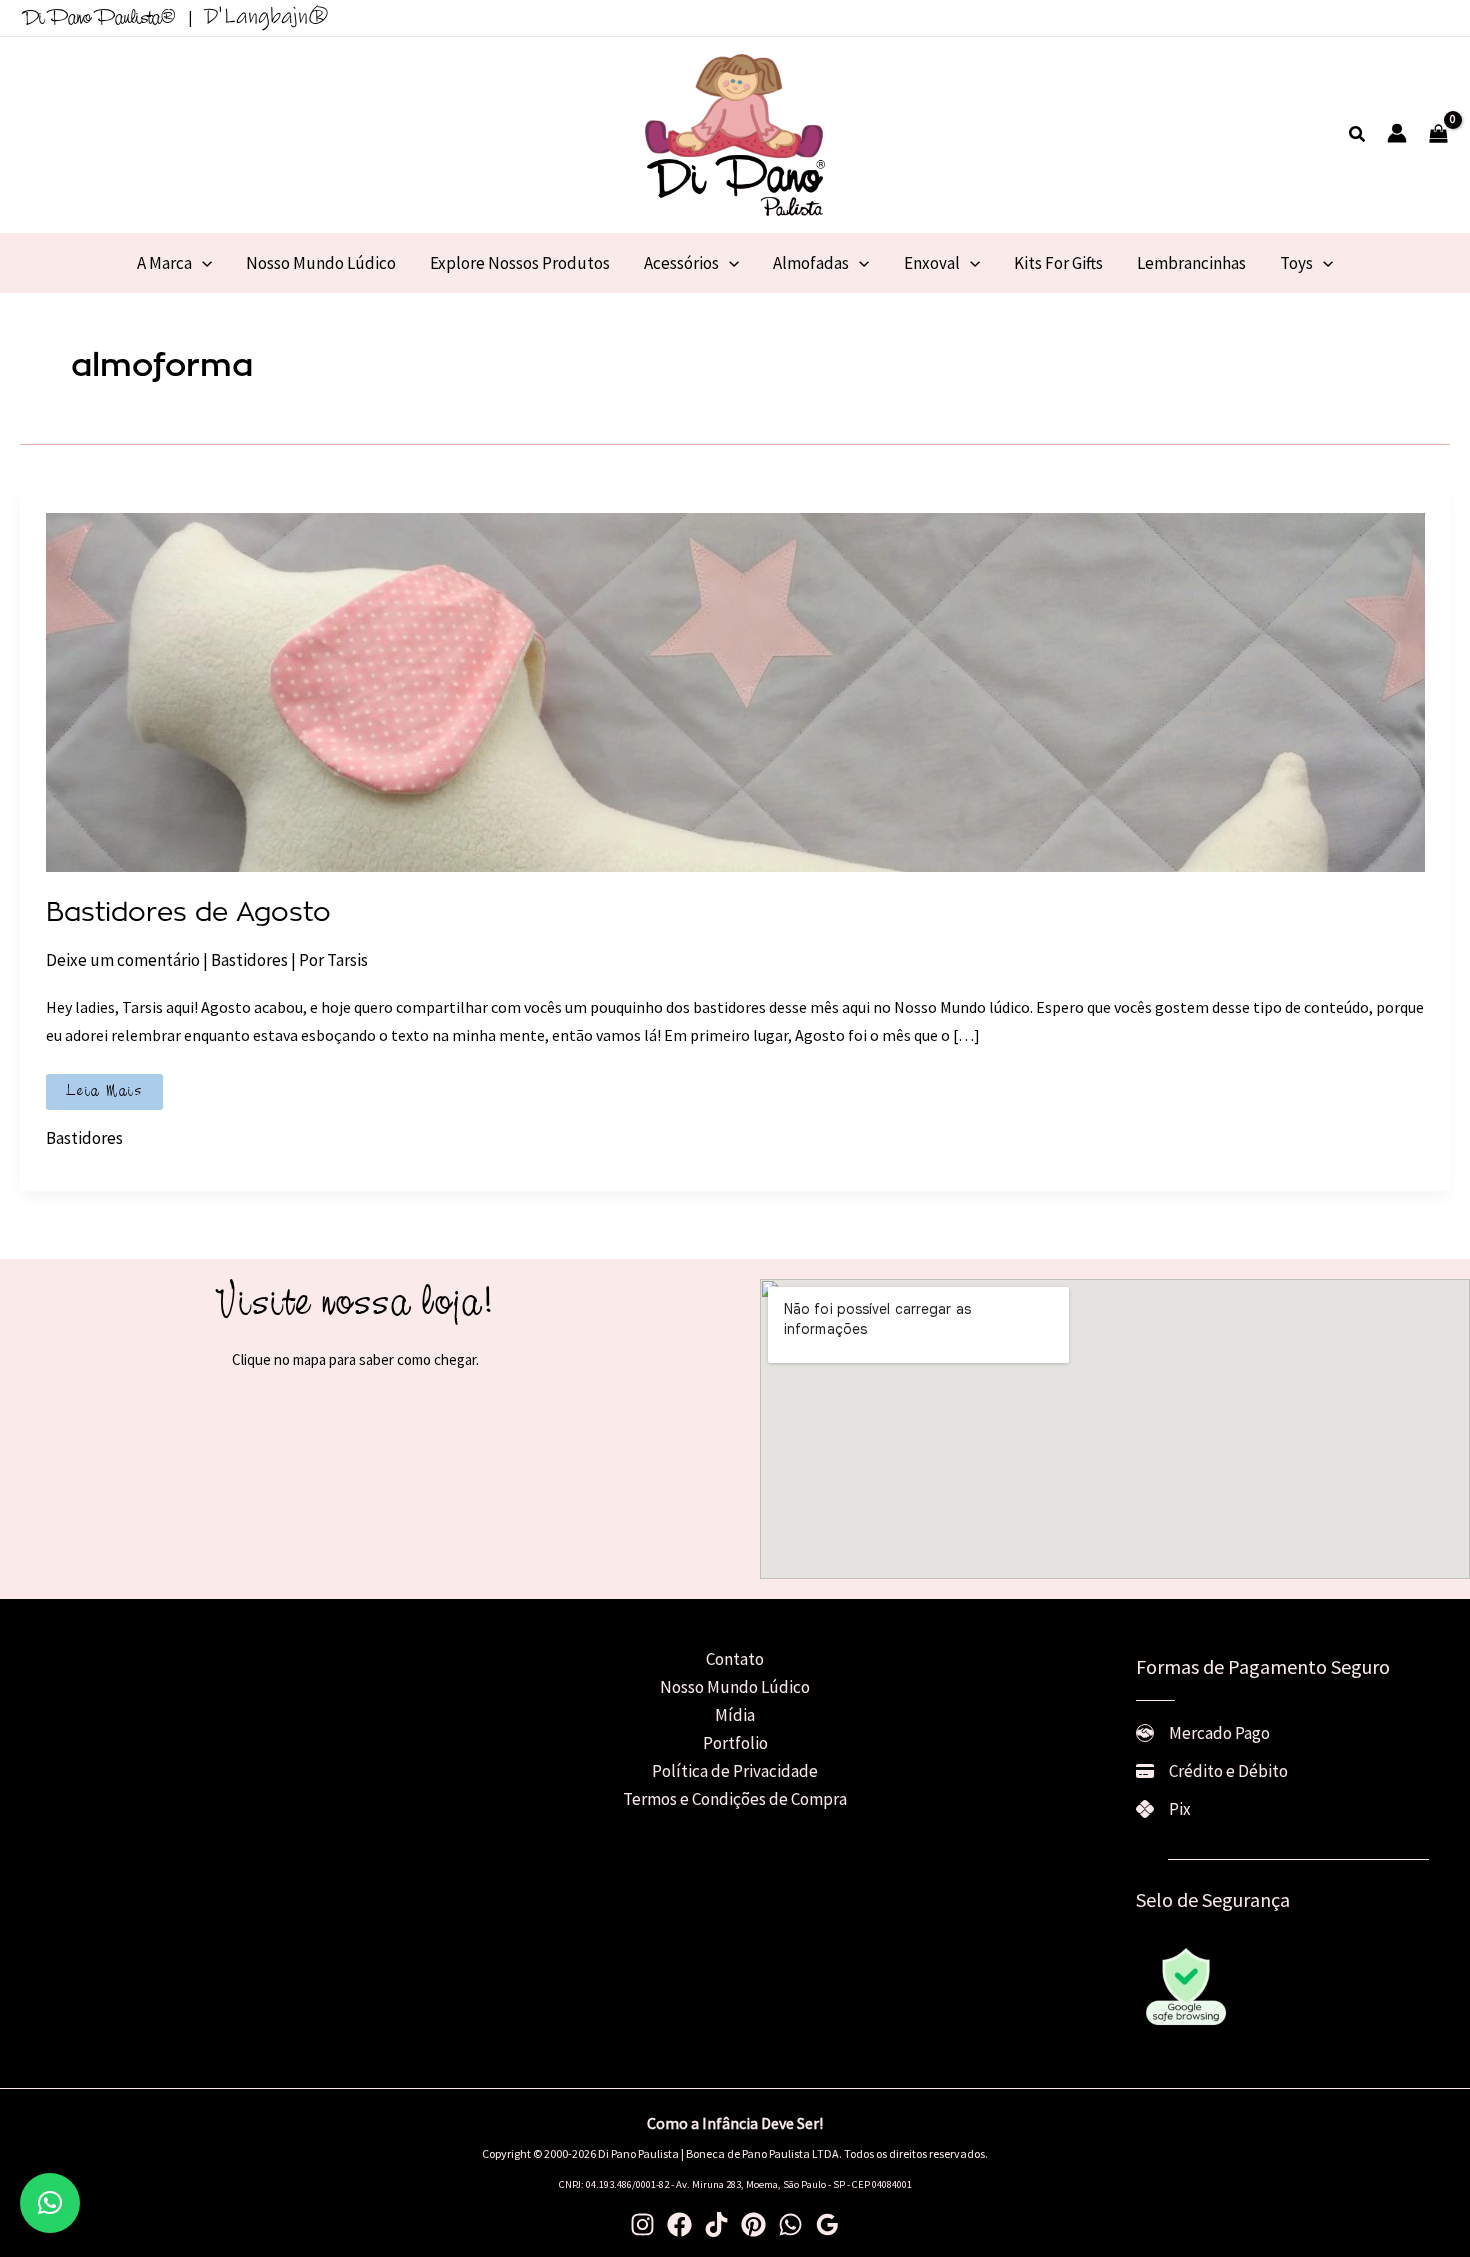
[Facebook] (679, 2224)
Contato (735, 1659)
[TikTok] (716, 2224)
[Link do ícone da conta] (1397, 133)
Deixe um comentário (123, 960)
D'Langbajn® (266, 16)
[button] (1358, 135)
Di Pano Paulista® (99, 19)
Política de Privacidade (735, 1771)
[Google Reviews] (827, 2224)
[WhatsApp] (790, 2224)
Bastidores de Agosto (188, 913)
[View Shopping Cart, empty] (1438, 135)
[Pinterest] (753, 2224)
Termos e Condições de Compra (735, 1799)
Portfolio (735, 1743)
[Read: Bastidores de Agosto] (735, 691)
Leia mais (105, 1095)
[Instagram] (642, 2224)
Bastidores (249, 960)
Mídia (735, 1715)
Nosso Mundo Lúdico (735, 1687)
